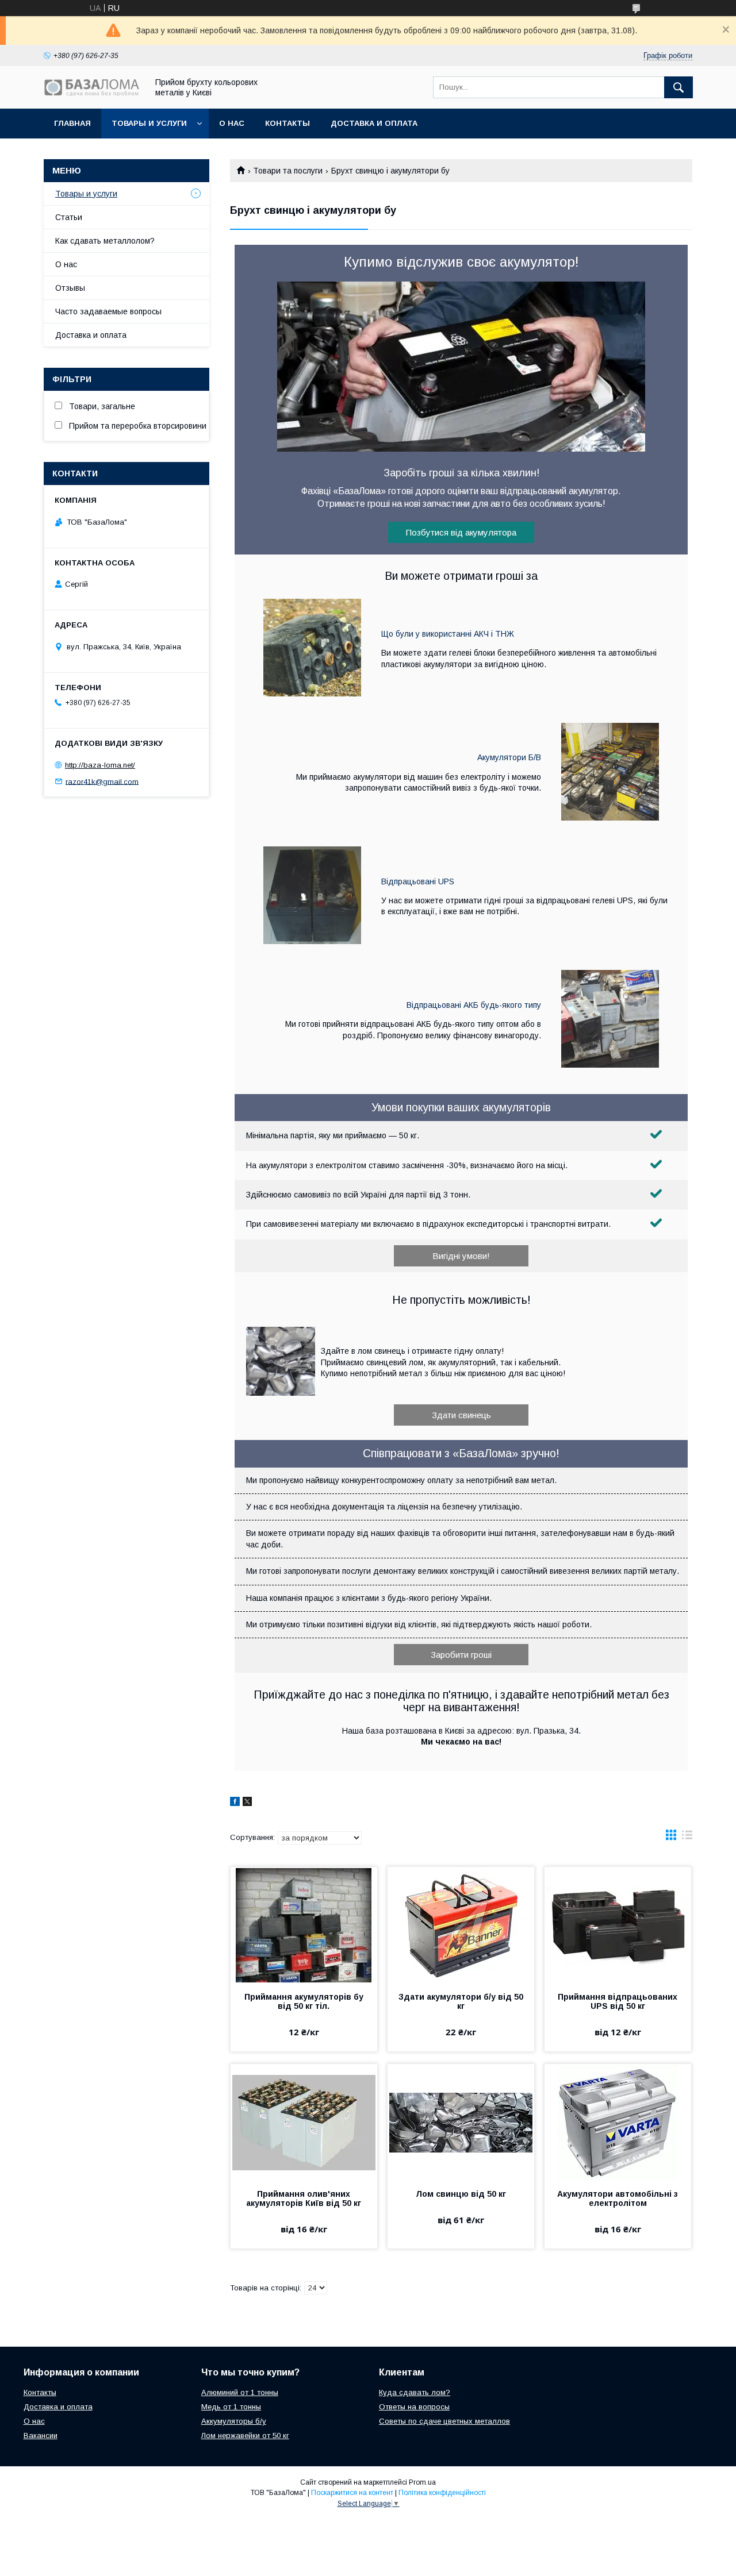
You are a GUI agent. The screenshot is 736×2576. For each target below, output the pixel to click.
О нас (232, 123)
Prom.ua (422, 2482)
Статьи (69, 217)
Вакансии (41, 2436)
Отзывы (70, 288)
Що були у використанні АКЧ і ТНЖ (448, 634)
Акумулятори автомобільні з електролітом (618, 2198)
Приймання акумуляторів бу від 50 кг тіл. (304, 2001)
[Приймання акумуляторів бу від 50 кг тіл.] (304, 1924)
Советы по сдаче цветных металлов (444, 2421)
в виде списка (687, 1838)
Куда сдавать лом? (415, 2392)
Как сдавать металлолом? (105, 241)
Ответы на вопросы (414, 2407)
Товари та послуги (288, 171)
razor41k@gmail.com (102, 781)
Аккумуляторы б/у (234, 2421)
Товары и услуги (149, 123)
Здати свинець (461, 1415)
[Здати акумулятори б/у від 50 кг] (461, 1924)
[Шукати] (678, 87)
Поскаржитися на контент (352, 2493)
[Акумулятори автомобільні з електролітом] (618, 2121)
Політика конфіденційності (442, 2493)
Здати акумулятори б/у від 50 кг (461, 2001)
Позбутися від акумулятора (461, 532)
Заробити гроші (461, 1655)
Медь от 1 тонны (231, 2407)
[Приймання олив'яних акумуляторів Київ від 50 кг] (304, 2121)
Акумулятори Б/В (509, 757)
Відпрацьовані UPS (418, 881)
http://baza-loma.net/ (100, 765)
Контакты (287, 123)
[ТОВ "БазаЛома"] (93, 93)
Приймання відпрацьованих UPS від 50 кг (618, 2001)
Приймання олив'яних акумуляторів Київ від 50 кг (304, 2198)
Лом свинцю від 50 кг (461, 2194)
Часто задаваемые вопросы (108, 311)
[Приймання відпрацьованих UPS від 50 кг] (618, 1924)
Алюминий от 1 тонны (240, 2392)
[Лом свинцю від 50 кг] (461, 2121)
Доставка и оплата (374, 123)
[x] (247, 1803)
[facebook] (235, 1803)
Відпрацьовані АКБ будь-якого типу (474, 1005)
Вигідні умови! (461, 1256)
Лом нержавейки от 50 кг (245, 2436)
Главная (72, 123)
